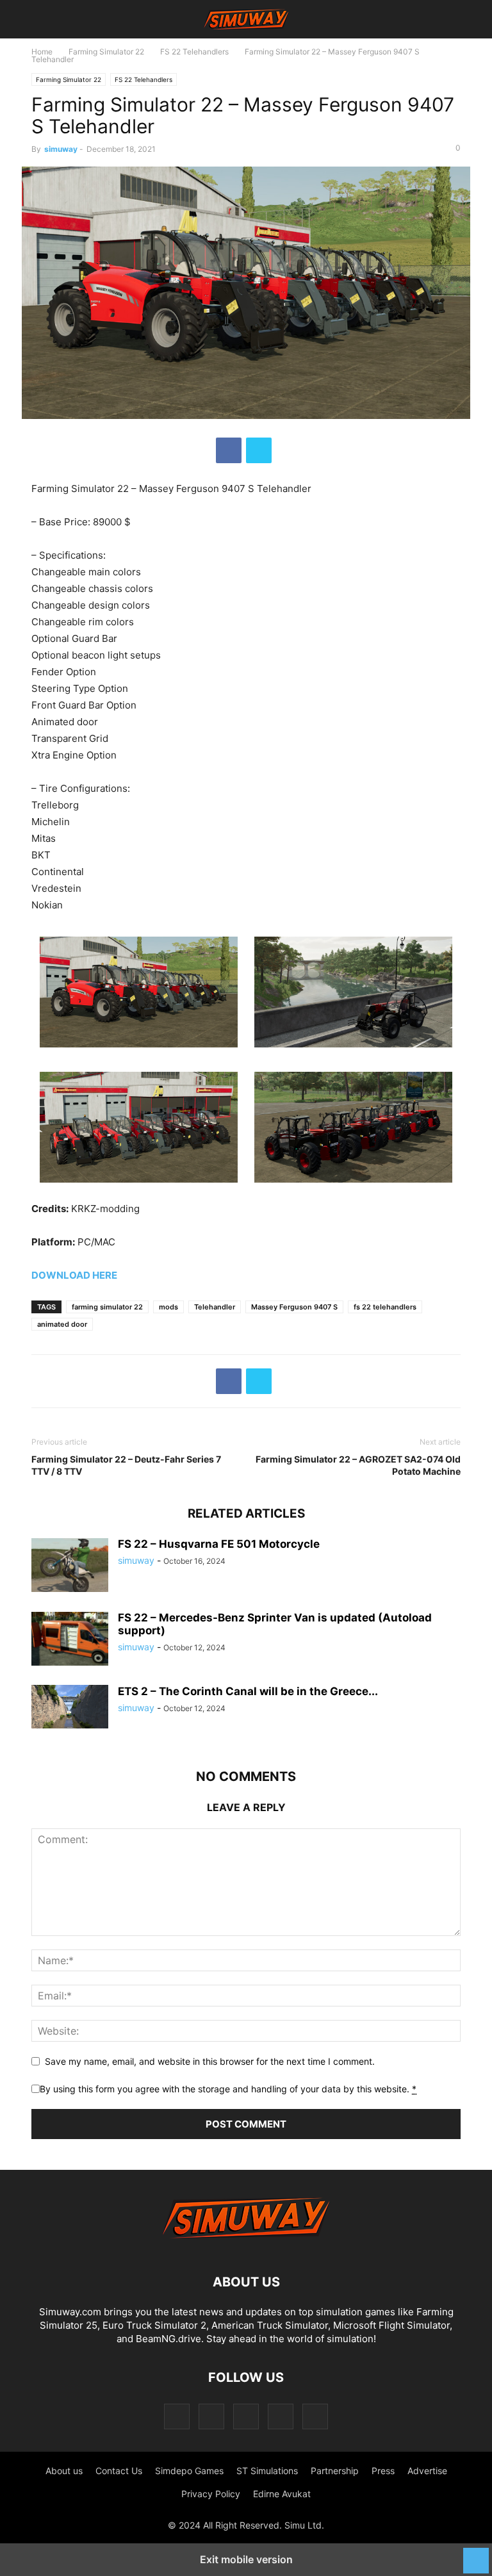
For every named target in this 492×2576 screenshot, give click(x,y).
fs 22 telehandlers (385, 1307)
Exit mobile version (246, 2559)
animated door (62, 1324)
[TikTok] (246, 2416)
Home (42, 52)
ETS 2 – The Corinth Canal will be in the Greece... (248, 1691)
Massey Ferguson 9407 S (294, 1307)
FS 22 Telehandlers (194, 52)
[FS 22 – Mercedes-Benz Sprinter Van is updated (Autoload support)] (70, 1640)
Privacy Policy (211, 2494)
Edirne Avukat (282, 2494)
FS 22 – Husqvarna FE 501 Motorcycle (219, 1544)
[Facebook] (229, 450)
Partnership (335, 2471)
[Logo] (246, 2243)
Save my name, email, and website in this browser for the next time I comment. (210, 2061)
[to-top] (476, 2554)
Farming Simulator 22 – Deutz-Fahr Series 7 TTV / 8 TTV (126, 1465)
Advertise (427, 2471)
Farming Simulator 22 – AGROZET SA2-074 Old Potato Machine (358, 1465)
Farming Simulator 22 (106, 52)
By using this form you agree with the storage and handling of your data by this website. (228, 2089)
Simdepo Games (189, 2471)
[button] (51, 19)
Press (383, 2471)
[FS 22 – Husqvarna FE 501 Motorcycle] (70, 1566)
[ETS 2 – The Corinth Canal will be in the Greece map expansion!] (70, 1707)
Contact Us (119, 2471)
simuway (61, 149)
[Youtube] (315, 2416)
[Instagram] (211, 2416)
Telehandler (215, 1307)
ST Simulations (267, 2471)
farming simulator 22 (107, 1307)
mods (168, 1307)
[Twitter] (259, 450)
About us (64, 2471)
